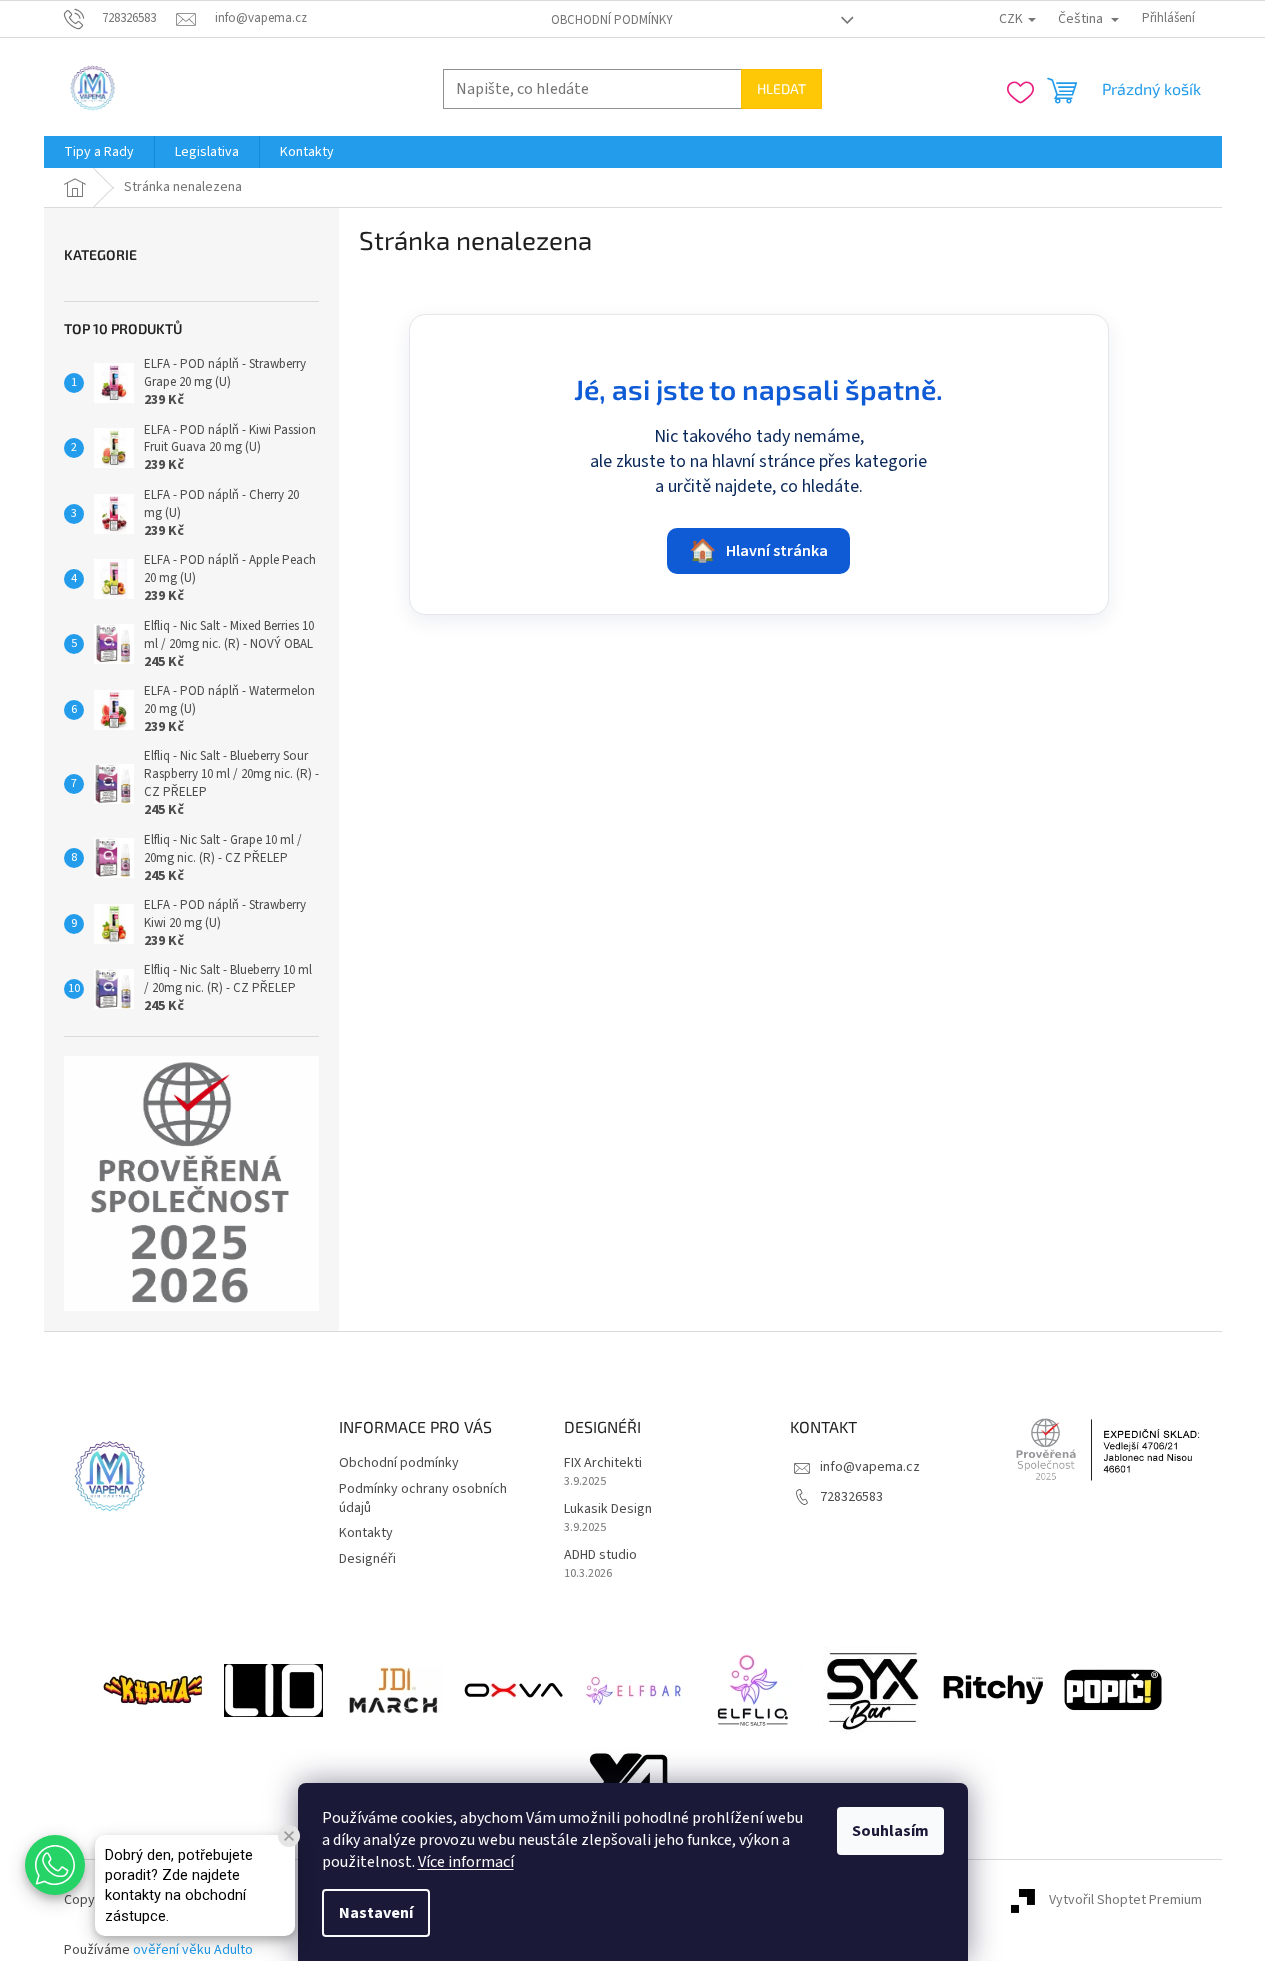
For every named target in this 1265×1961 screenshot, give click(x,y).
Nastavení (376, 1913)
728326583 (851, 1497)
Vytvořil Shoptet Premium (1125, 1900)
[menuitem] (99, 152)
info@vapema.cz (870, 1467)
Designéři (367, 1559)
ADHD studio (600, 1555)
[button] (55, 1865)
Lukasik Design (608, 1509)
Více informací (466, 1862)
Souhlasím (890, 1831)
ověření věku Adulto (193, 1950)
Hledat (781, 88)
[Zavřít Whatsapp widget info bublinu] (289, 1836)
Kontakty (366, 1533)
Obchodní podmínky (612, 20)
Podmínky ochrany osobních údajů (423, 1498)
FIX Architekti (603, 1463)
